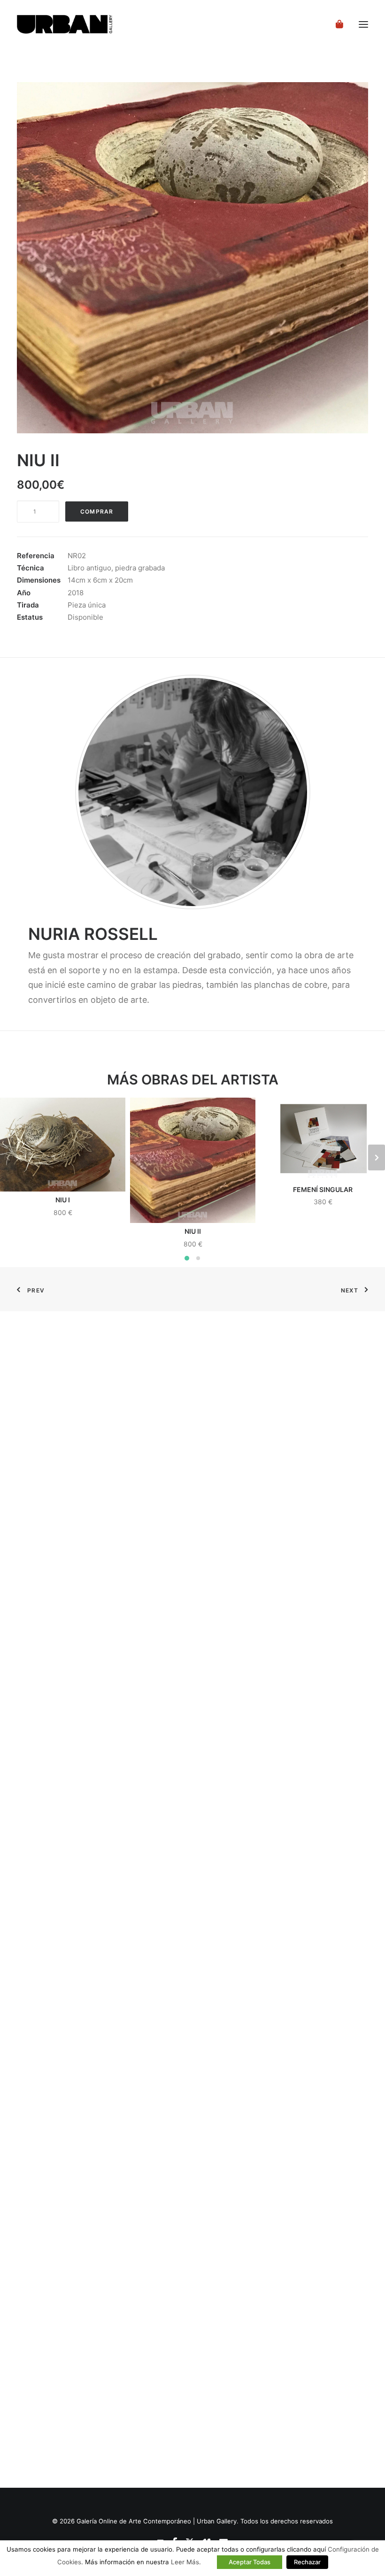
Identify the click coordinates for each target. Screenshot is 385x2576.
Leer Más (185, 2562)
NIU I (63, 1200)
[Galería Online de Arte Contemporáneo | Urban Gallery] (77, 24)
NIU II (193, 1231)
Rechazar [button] (307, 2562)
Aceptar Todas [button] (250, 2562)
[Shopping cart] (335, 24)
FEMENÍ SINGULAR (323, 1189)
